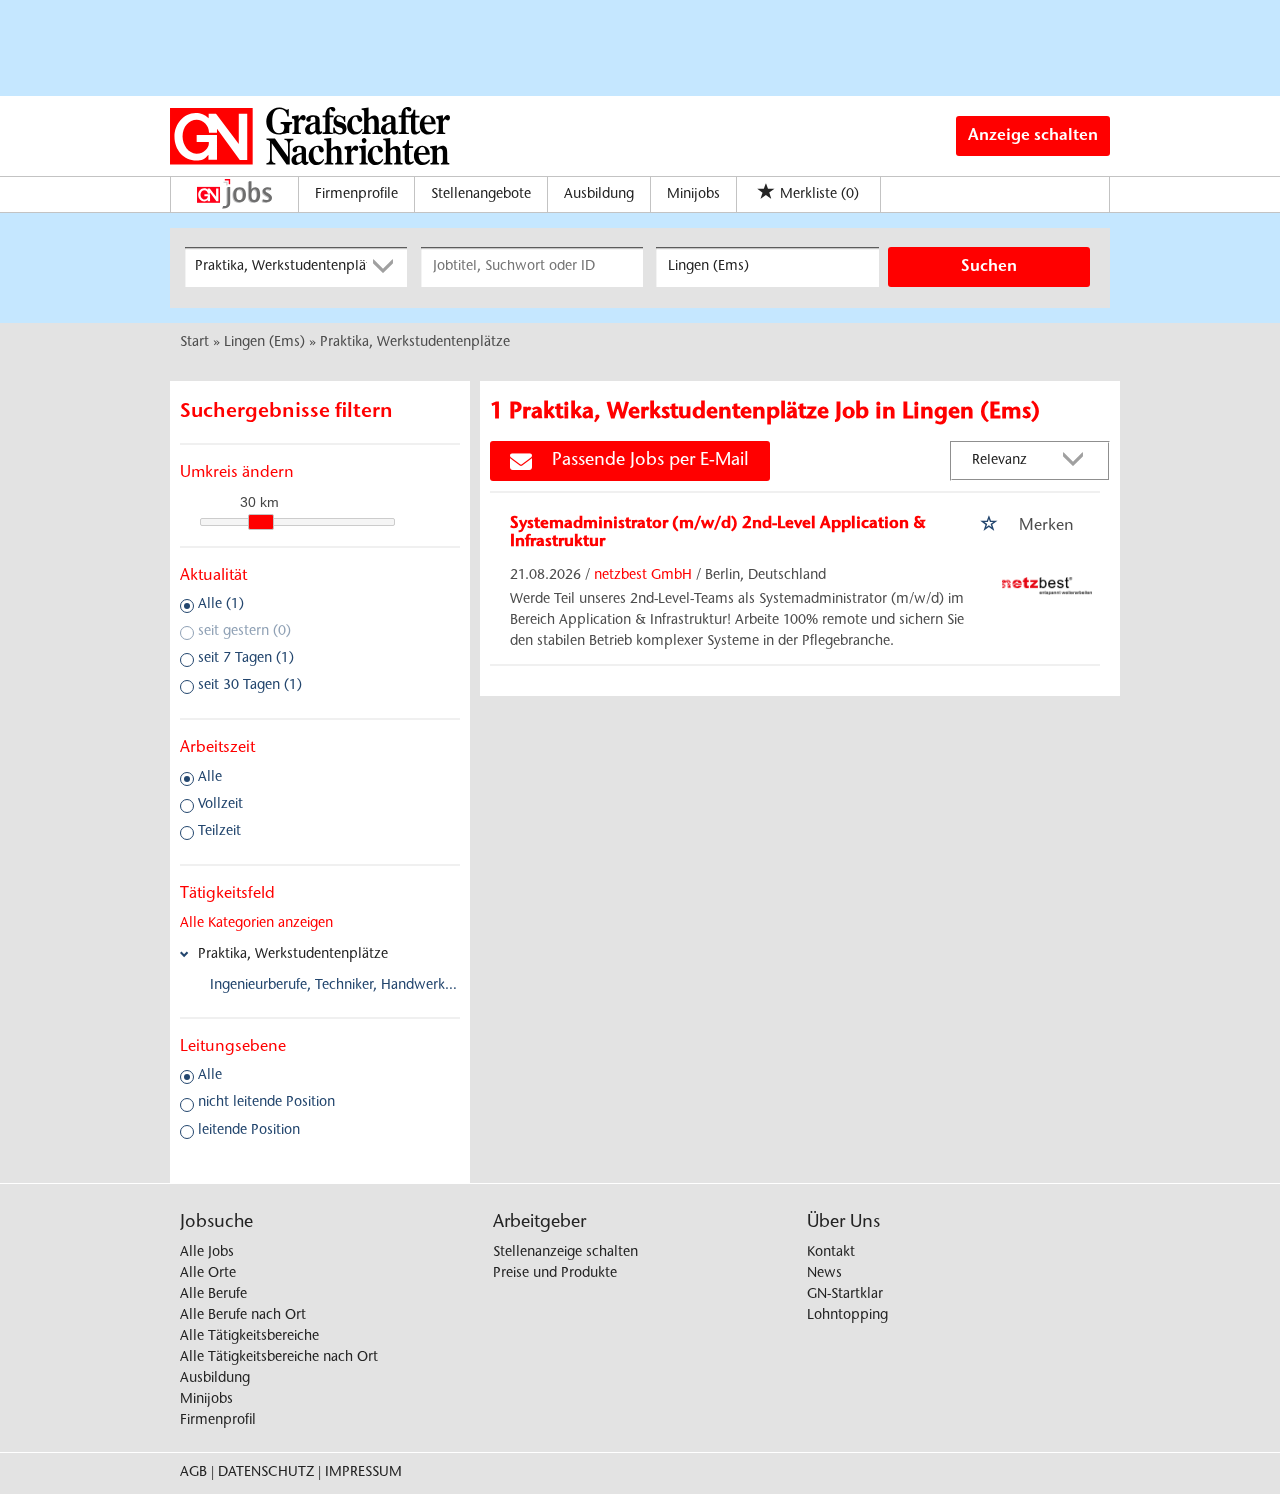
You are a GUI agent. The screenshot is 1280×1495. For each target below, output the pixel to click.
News (824, 1274)
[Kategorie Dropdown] (387, 267)
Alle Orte (208, 1274)
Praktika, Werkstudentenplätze (293, 955)
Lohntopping (847, 1316)
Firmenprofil (218, 1421)
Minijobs (693, 195)
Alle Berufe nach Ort (243, 1316)
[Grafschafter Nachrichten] (310, 136)
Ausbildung (599, 195)
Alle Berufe (213, 1295)
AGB (193, 1473)
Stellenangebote (481, 195)
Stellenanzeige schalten (565, 1253)
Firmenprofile (356, 195)
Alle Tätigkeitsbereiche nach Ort (279, 1358)
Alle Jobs (207, 1253)
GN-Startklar (845, 1295)
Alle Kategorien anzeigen (256, 924)
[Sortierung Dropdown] (1078, 461)
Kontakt (831, 1253)
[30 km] (261, 522)
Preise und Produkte (555, 1274)
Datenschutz (266, 1473)
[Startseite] (239, 194)
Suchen (989, 267)
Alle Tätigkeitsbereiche (249, 1337)
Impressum (363, 1473)
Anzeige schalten (1033, 136)
